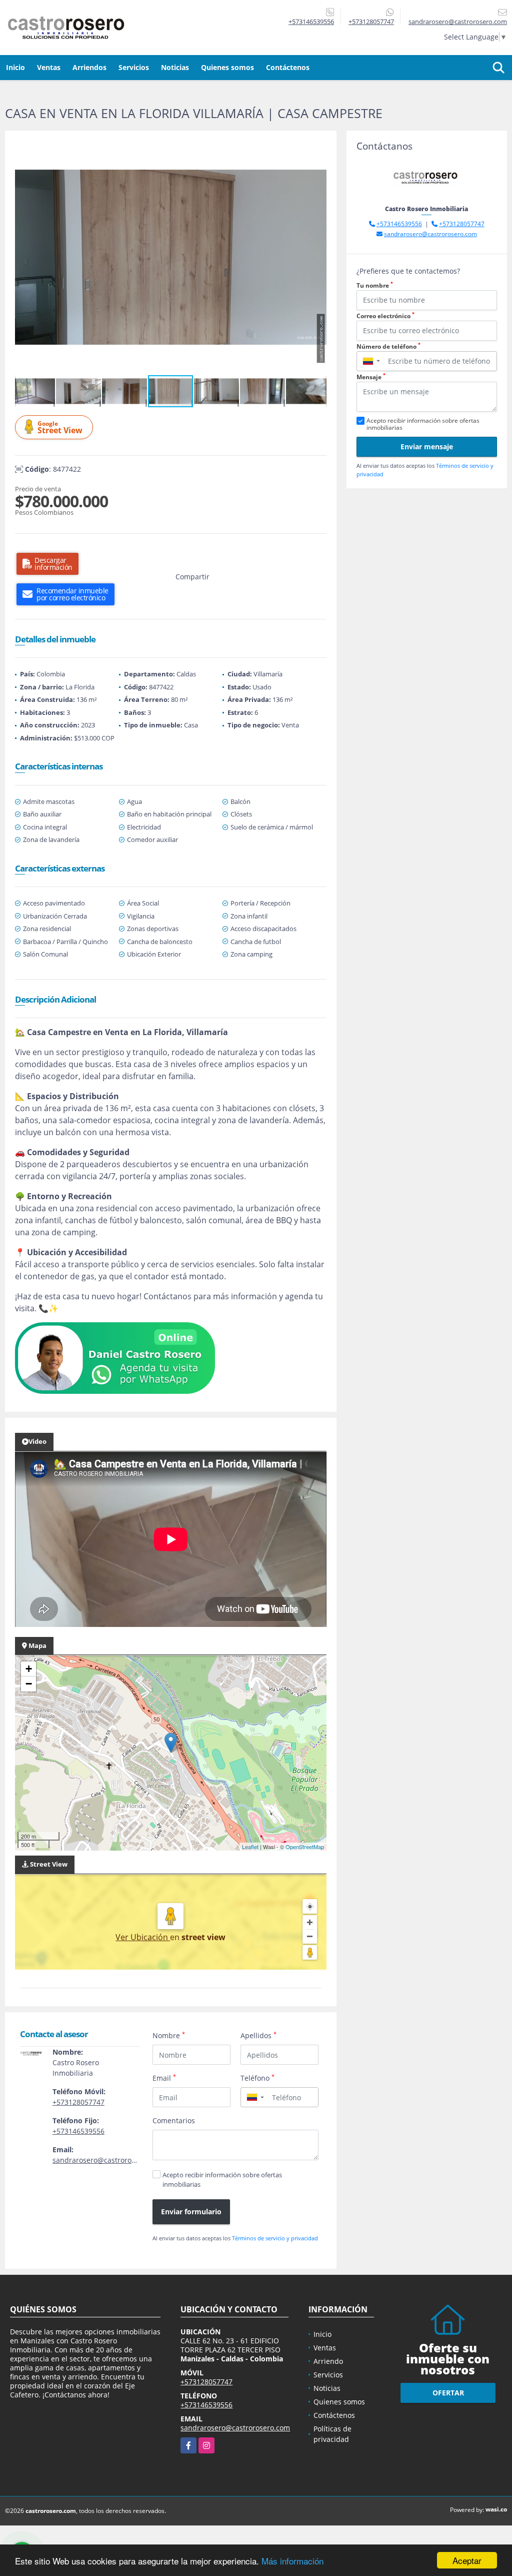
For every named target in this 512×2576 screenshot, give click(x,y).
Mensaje (371, 377)
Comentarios (174, 2120)
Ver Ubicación (143, 1937)
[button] (317, 150)
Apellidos (258, 2035)
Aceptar (467, 2560)
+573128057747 (371, 22)
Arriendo (328, 2361)
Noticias (175, 67)
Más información (292, 2561)
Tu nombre (375, 285)
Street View (60, 427)
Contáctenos (288, 67)
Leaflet (250, 1847)
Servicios (134, 67)
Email (164, 2078)
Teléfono (257, 2078)
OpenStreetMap (305, 1847)
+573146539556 (311, 22)
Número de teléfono (388, 346)
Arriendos (89, 67)
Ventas (49, 67)
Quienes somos (227, 67)
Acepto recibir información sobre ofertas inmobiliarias (222, 2180)
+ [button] (29, 1669)
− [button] (29, 1684)
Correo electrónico (385, 316)
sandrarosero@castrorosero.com (107, 2160)
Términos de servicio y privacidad (275, 2238)
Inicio (15, 67)
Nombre (169, 2035)
